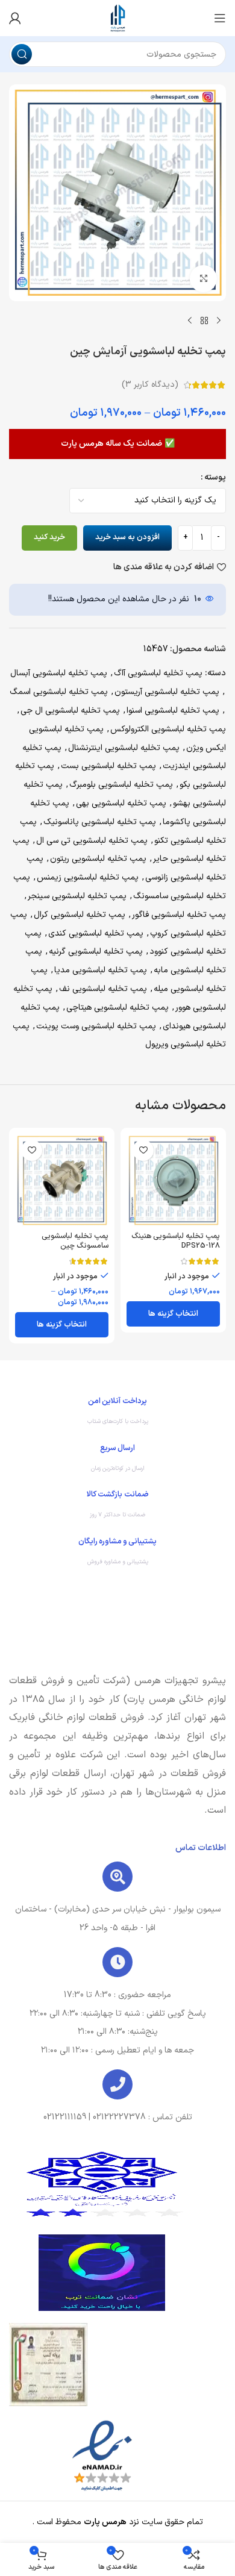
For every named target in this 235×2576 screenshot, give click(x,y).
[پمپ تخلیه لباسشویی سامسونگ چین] (62, 1180)
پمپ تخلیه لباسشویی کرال (80, 915)
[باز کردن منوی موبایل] (220, 18)
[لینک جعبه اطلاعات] (117, 1414)
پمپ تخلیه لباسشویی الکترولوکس (168, 729)
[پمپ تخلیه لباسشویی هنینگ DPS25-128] (173, 1180)
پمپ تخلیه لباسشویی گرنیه (96, 952)
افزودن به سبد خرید (127, 537)
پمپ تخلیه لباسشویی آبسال (59, 673)
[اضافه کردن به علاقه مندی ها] (143, 1150)
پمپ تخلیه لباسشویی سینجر (77, 896)
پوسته (215, 477)
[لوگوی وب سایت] (117, 18)
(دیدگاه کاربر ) (150, 385)
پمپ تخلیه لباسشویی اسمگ (59, 692)
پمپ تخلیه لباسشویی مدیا (101, 970)
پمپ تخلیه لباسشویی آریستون (167, 692)
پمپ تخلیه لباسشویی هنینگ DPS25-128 (176, 1240)
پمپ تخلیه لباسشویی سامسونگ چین (75, 1240)
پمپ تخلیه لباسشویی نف (103, 989)
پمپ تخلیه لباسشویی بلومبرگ (121, 785)
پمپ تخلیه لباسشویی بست (108, 766)
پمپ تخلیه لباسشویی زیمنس (88, 877)
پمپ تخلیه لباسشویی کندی (96, 933)
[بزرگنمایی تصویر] (203, 279)
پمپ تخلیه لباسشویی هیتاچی (117, 1008)
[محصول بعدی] (190, 320)
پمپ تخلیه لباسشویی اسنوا (173, 711)
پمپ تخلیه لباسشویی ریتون (98, 859)
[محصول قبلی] (219, 320)
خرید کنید (49, 537)
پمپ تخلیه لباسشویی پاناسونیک (100, 822)
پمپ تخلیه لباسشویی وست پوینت (96, 1026)
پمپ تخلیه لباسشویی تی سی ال (92, 841)
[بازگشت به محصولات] (204, 320)
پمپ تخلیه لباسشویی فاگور (179, 915)
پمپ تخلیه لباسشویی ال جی (70, 711)
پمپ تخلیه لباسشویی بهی (121, 803)
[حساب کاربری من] (15, 18)
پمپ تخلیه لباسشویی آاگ (158, 673)
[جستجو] (22, 54)
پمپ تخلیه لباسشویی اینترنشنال (124, 748)
